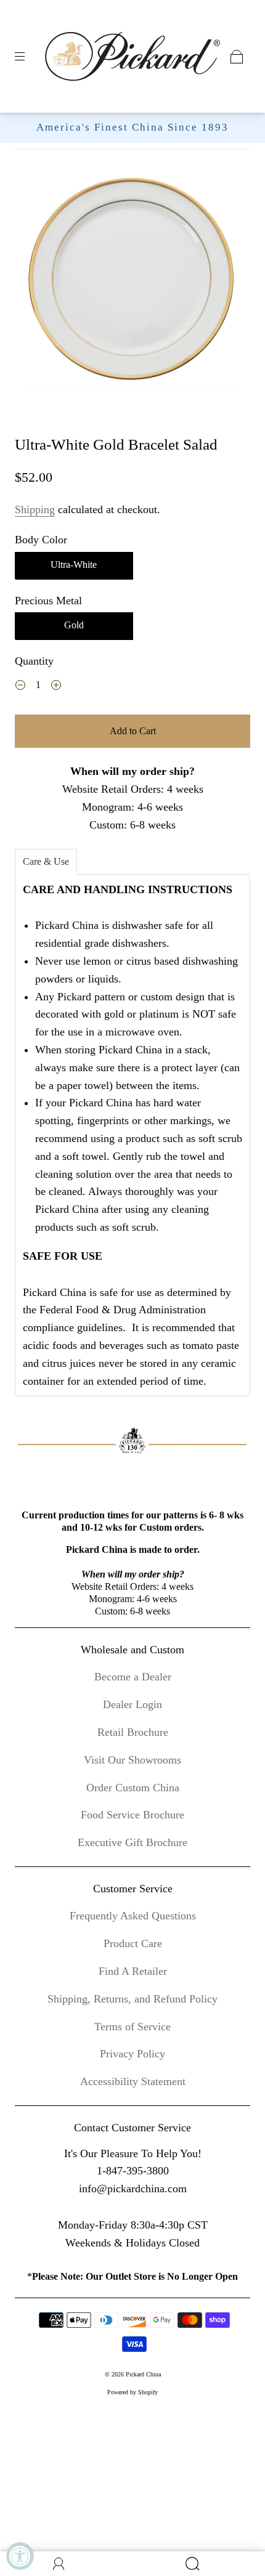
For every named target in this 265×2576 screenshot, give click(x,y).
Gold (74, 625)
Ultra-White (74, 565)
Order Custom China (133, 1788)
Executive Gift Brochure (132, 1842)
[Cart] (237, 57)
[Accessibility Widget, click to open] (20, 2556)
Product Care (133, 1943)
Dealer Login (132, 1704)
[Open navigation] (28, 57)
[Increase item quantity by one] (56, 686)
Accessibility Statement (133, 2081)
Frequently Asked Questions (133, 1916)
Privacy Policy (132, 2054)
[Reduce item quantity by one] (20, 686)
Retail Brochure (133, 1732)
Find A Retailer (133, 1971)
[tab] (46, 862)
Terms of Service (132, 2027)
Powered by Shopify (132, 2392)
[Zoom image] (133, 283)
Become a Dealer (133, 1677)
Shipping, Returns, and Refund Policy (132, 1999)
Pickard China (143, 2374)
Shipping (35, 509)
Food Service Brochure (132, 1815)
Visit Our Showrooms (132, 1760)
